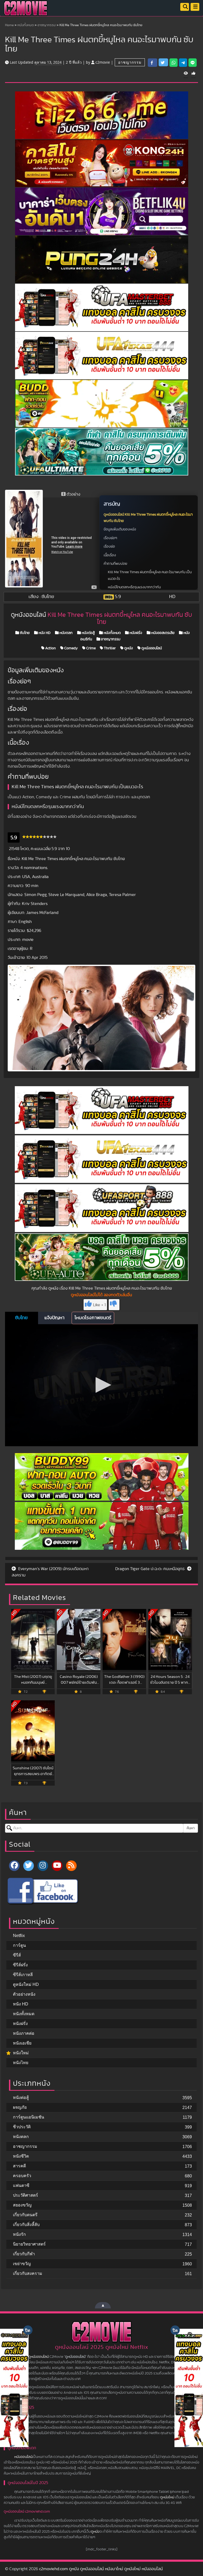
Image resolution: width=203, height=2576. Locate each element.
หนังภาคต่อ (24, 2033)
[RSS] (71, 1866)
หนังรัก (19, 2234)
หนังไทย (21, 2063)
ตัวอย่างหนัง (24, 1994)
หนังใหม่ (21, 2053)
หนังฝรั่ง (135, 633)
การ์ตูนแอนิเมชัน (29, 2117)
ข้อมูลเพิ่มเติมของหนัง (120, 529)
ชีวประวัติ (22, 2127)
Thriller (109, 648)
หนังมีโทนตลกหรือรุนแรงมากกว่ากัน (134, 587)
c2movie (103, 62)
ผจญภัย (20, 2107)
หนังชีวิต (21, 2156)
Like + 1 (99, 1305)
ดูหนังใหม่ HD (26, 1984)
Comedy (71, 648)
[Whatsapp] (174, 63)
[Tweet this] (163, 62)
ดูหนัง (128, 648)
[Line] (193, 63)
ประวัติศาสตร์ (26, 2195)
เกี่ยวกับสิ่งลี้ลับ (26, 2225)
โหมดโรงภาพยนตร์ (93, 1318)
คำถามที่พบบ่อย (115, 564)
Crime (91, 648)
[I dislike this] (114, 1305)
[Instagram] (43, 1866)
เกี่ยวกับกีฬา (24, 2254)
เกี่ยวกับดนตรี (25, 2215)
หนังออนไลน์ (23, 2457)
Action (50, 648)
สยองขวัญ (22, 2205)
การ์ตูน (19, 1945)
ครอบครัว (22, 2176)
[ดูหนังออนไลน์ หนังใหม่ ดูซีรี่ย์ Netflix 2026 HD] (26, 12)
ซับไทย (24, 633)
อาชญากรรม (47, 25)
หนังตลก (66, 633)
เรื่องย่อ (109, 547)
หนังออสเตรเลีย (162, 633)
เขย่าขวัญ (22, 2264)
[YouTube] (57, 1866)
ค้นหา (191, 1828)
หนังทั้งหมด (26, 25)
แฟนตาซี (21, 2185)
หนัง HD (44, 633)
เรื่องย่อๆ (110, 538)
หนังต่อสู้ (88, 633)
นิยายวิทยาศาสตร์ (29, 2244)
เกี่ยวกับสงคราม (28, 2273)
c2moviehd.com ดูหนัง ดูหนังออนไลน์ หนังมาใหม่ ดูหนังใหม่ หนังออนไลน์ (101, 2569)
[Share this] (153, 63)
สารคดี (19, 2166)
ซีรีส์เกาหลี (23, 1975)
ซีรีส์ (17, 1955)
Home (9, 25)
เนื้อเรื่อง (110, 555)
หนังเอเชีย (22, 2043)
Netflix (19, 1936)
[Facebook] (14, 1866)
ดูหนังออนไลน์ (151, 648)
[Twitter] (29, 1866)
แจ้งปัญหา (54, 1318)
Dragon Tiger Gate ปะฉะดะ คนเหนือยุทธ (151, 1569)
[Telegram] (183, 63)
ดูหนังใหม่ (167, 2497)
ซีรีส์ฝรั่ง (20, 1965)
